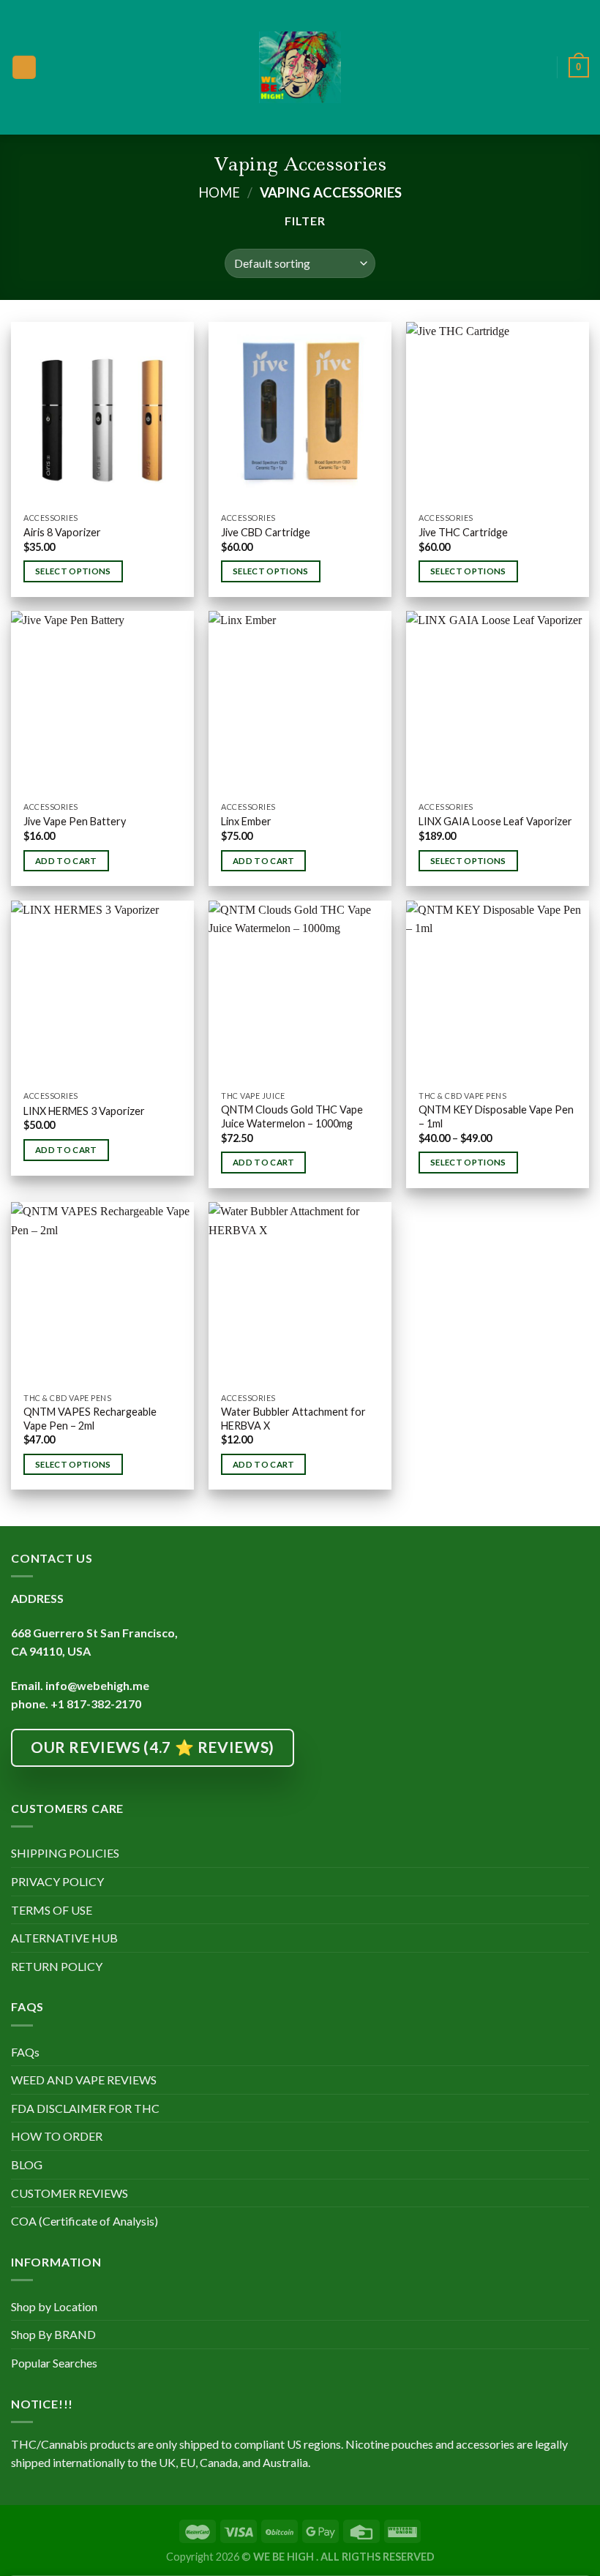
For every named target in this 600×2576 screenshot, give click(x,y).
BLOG (27, 2164)
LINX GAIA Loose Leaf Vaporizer (495, 821)
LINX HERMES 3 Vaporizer (84, 1111)
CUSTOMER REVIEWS (70, 2193)
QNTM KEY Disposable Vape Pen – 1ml (496, 1116)
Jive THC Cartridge (463, 532)
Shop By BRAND (53, 2334)
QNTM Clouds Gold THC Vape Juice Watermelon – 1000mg (292, 1116)
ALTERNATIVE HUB (64, 1938)
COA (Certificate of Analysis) (85, 2221)
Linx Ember (246, 821)
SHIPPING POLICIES (65, 1853)
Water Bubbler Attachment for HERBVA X (293, 1419)
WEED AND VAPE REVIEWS (84, 2080)
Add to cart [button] (66, 861)
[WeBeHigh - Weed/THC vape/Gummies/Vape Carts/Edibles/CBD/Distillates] (300, 67)
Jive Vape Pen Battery (75, 821)
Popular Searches (54, 2363)
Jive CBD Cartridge (266, 532)
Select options (73, 571)
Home (219, 192)
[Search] (541, 67)
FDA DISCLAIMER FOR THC (85, 2108)
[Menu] (24, 68)
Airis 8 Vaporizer (62, 532)
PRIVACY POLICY (57, 1881)
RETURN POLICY (57, 1966)
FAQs (25, 2052)
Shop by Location (54, 2306)
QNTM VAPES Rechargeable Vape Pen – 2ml (90, 1419)
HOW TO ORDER (57, 2136)
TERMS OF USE (52, 1910)
